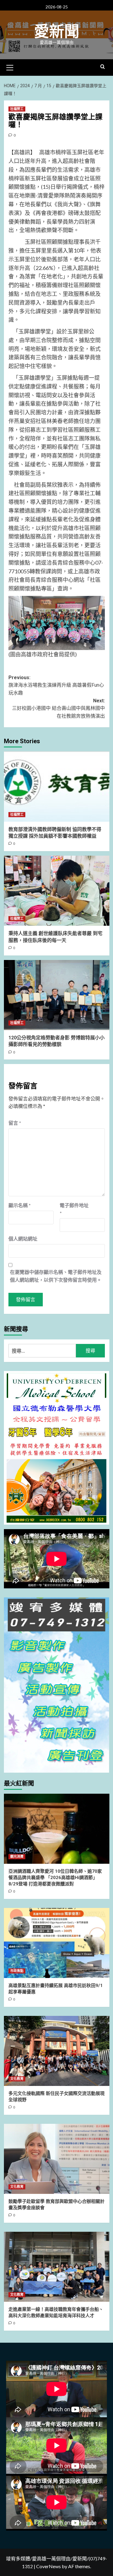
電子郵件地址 (74, 1209)
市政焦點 (17, 1971)
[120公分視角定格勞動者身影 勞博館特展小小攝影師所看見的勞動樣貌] (57, 995)
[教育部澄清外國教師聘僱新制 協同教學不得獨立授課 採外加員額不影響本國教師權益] (57, 786)
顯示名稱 (20, 1205)
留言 (15, 1123)
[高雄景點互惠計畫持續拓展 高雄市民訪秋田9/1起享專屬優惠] (57, 1943)
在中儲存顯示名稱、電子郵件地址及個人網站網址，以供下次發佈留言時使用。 (56, 1276)
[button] (10, 67)
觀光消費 (17, 1857)
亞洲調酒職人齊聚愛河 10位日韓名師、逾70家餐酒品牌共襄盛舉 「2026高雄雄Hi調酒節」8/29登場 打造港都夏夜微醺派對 (55, 1878)
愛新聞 (57, 32)
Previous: (56, 685)
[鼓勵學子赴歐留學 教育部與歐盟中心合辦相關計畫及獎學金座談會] (57, 2159)
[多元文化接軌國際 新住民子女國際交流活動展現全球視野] (57, 2051)
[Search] (103, 67)
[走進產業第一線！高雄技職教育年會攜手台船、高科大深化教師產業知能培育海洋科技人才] (57, 2267)
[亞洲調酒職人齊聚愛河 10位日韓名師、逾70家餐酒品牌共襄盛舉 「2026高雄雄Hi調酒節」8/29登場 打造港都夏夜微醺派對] (57, 1829)
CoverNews (49, 2566)
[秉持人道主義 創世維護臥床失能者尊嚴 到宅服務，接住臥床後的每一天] (57, 891)
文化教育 (17, 2079)
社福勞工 (17, 109)
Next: (58, 708)
